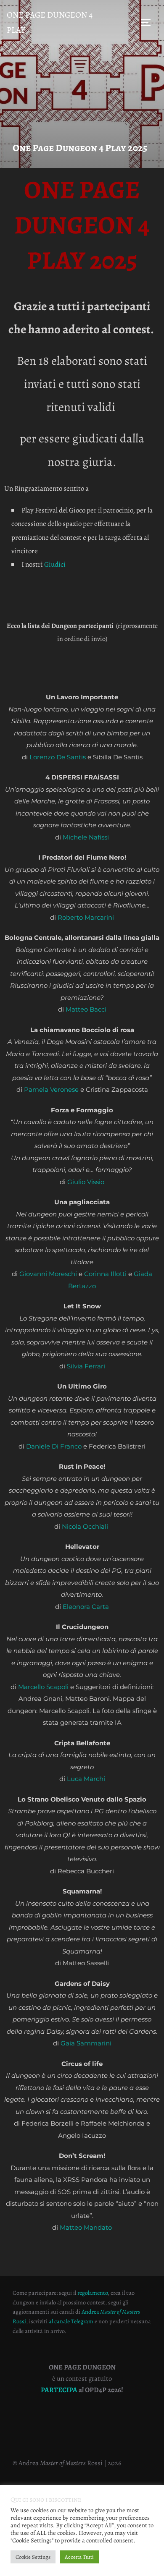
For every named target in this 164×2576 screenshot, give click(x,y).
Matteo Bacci (86, 1009)
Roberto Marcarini (86, 917)
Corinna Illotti (105, 1274)
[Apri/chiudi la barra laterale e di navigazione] (149, 23)
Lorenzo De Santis (58, 757)
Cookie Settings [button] (33, 2557)
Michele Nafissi (86, 837)
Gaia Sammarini (86, 2043)
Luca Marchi (86, 1779)
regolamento (93, 2293)
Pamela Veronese (51, 1089)
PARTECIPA (60, 2390)
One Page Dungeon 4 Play (50, 22)
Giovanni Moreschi (48, 1274)
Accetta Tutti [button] (79, 2557)
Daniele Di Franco (54, 1446)
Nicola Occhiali (85, 1526)
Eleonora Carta (86, 1607)
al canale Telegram (71, 2321)
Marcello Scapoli (43, 1687)
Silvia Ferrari (86, 1366)
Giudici (55, 564)
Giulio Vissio (86, 1182)
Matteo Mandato (86, 2227)
